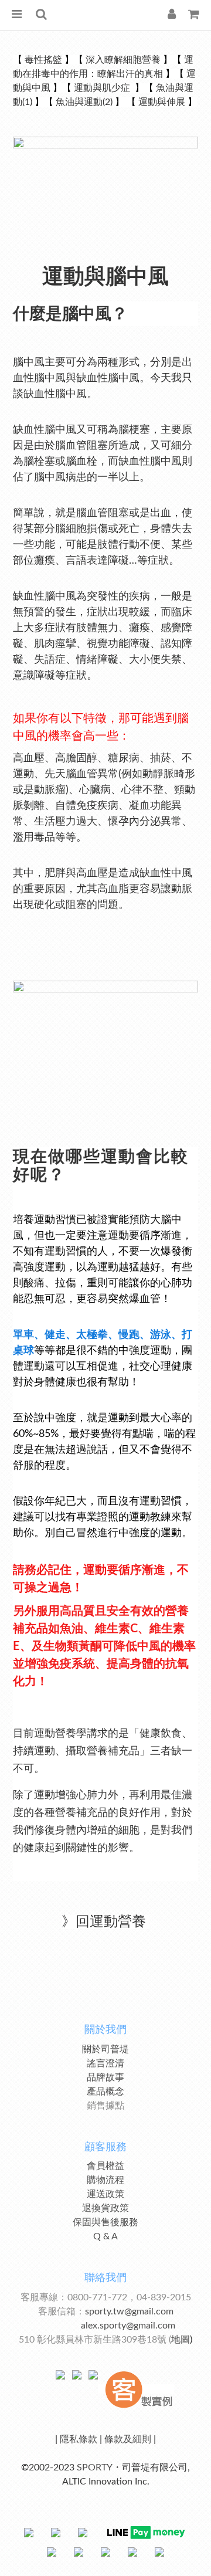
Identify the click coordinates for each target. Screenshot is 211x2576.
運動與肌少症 (103, 88)
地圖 (181, 2340)
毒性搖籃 (43, 60)
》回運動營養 (104, 1922)
